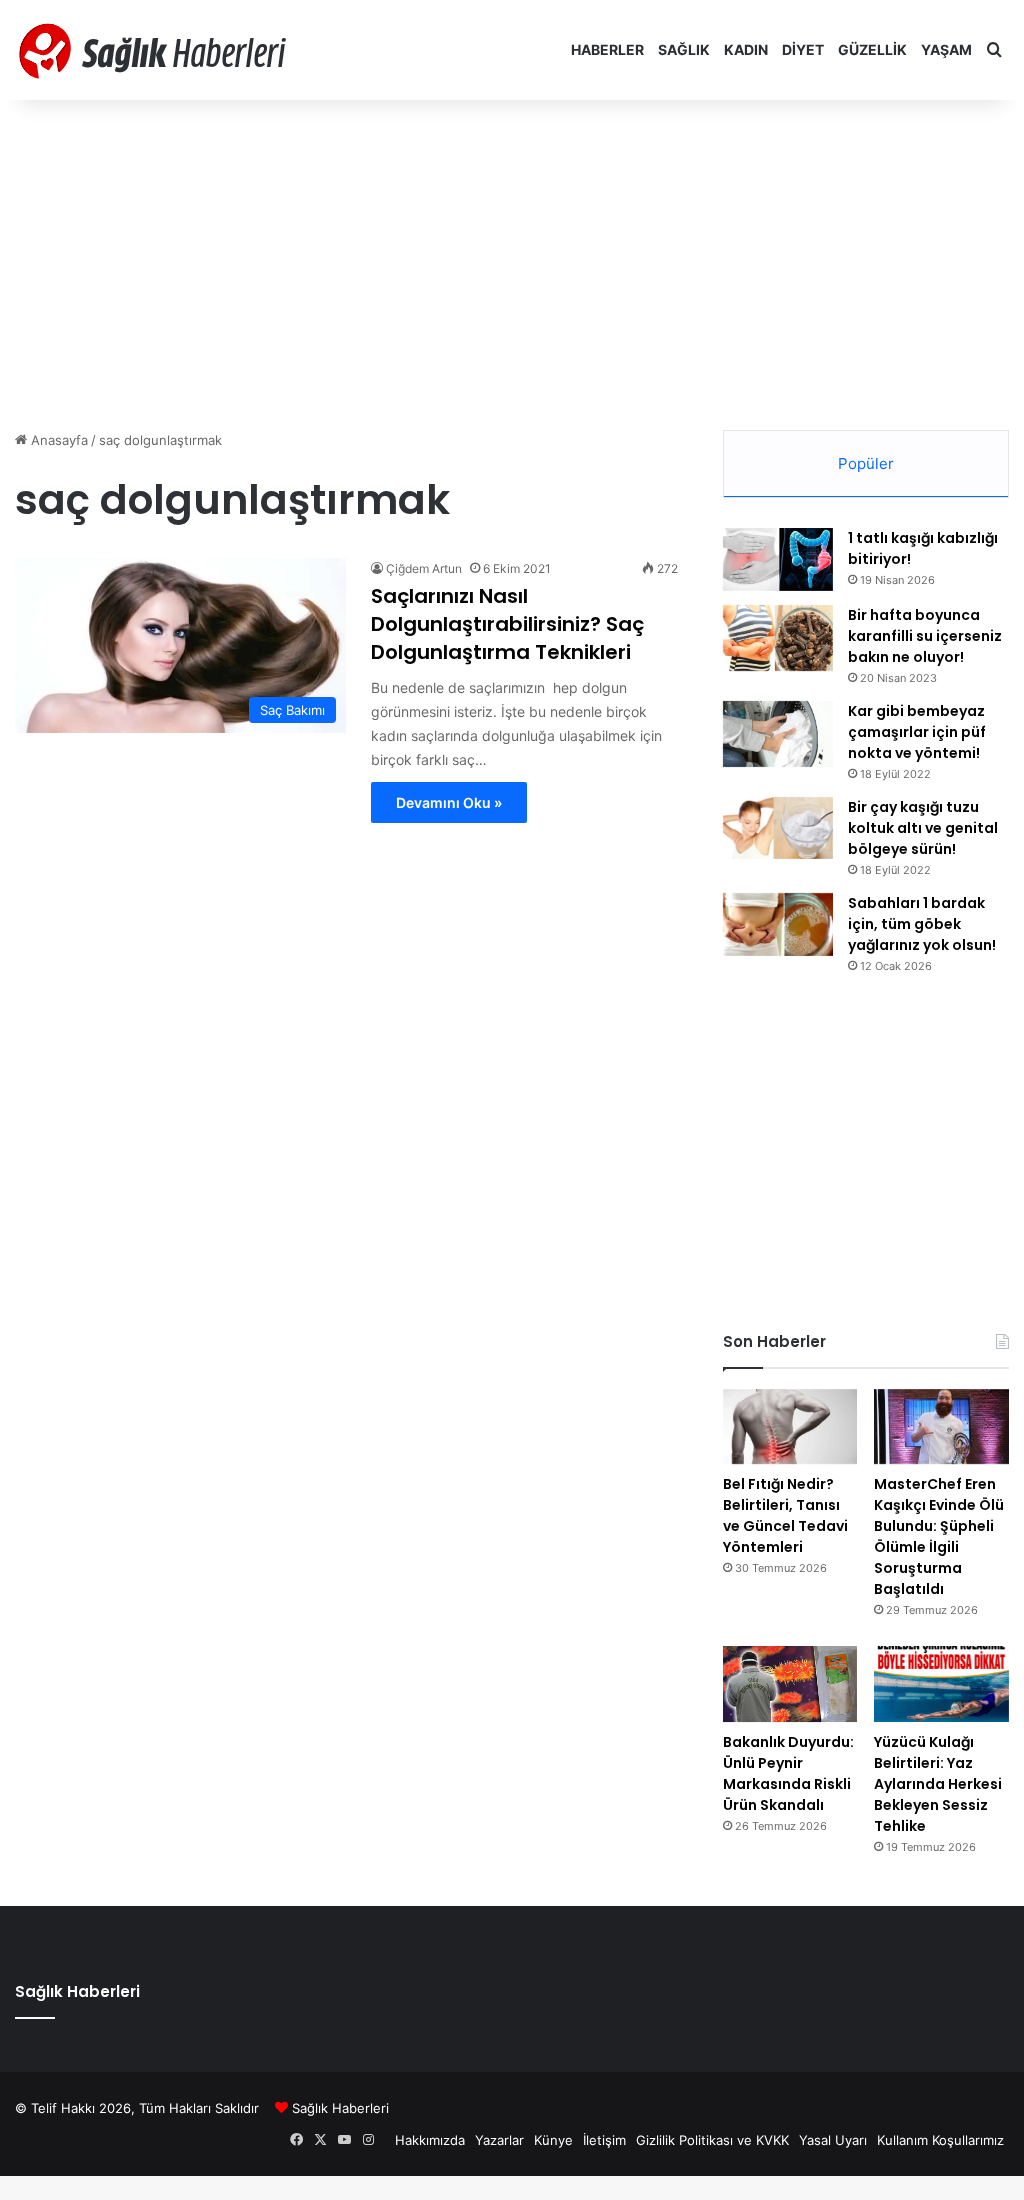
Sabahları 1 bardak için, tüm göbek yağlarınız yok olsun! (922, 924)
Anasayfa (57, 440)
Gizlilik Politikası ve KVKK (712, 2140)
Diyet (803, 49)
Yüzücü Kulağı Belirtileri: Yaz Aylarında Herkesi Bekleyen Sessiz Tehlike (938, 1784)
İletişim (604, 2140)
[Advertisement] (512, 260)
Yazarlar (499, 2140)
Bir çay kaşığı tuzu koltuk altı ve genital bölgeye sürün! (923, 828)
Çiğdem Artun (424, 568)
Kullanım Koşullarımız (940, 2140)
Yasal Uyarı (833, 2140)
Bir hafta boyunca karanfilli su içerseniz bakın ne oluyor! (925, 636)
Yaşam (946, 49)
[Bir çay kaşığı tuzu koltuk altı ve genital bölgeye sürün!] (778, 828)
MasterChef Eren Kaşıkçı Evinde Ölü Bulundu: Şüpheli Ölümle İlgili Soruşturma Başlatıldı (939, 1536)
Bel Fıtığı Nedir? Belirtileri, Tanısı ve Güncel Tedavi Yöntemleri (785, 1515)
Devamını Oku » (449, 802)
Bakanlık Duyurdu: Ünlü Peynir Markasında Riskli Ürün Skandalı (788, 1773)
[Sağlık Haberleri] (155, 50)
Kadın (746, 49)
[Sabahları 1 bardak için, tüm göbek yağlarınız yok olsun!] (778, 924)
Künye (553, 2140)
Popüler (866, 463)
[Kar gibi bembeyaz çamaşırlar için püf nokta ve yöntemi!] (778, 734)
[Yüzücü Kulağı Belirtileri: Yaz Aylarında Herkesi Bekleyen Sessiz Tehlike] (941, 1684)
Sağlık (684, 49)
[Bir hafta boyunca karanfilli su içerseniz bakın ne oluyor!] (778, 638)
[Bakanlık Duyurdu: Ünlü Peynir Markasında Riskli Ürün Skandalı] (790, 1684)
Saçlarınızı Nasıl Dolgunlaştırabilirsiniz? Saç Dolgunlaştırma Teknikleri (507, 624)
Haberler (607, 49)
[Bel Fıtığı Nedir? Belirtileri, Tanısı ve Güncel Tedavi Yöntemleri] (790, 1427)
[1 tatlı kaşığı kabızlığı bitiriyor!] (778, 559)
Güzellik (872, 49)
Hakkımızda (430, 2140)
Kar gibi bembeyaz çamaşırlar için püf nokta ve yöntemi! (917, 732)
